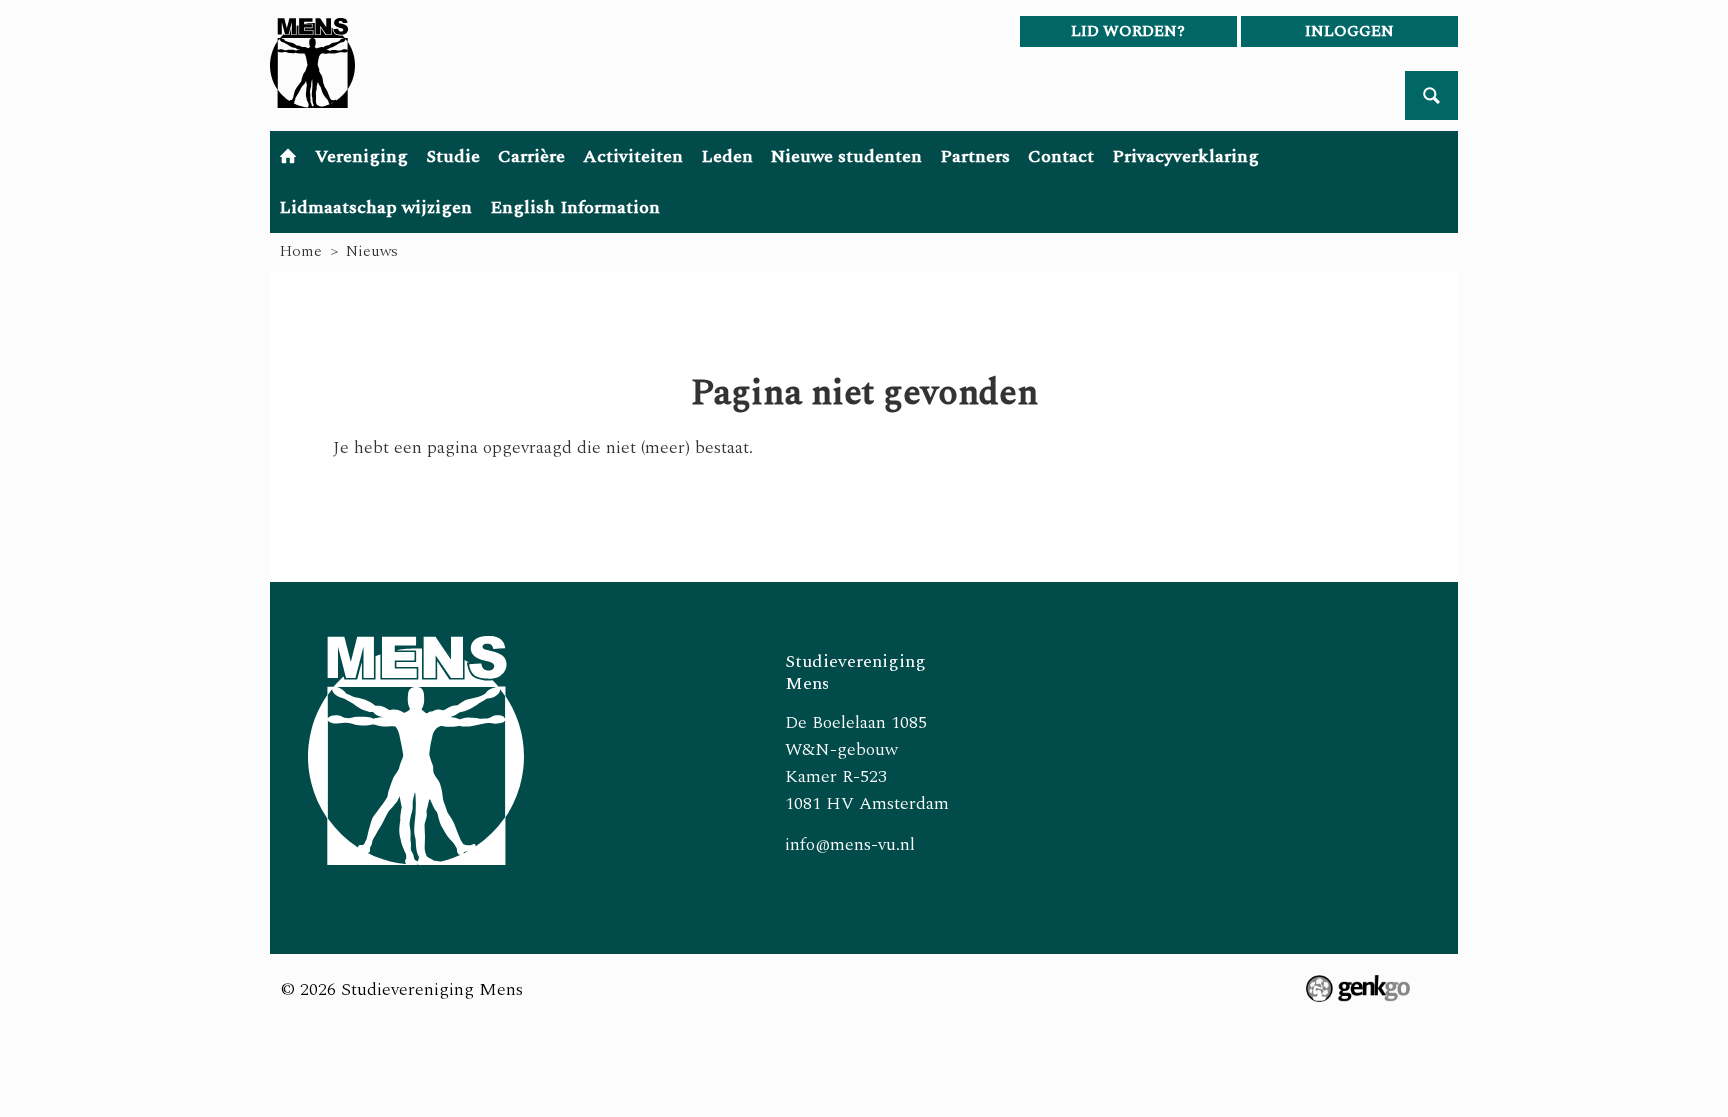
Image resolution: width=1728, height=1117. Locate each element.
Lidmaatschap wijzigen (375, 207)
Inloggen (1349, 31)
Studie (453, 156)
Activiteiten (633, 156)
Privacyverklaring (1185, 156)
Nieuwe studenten (846, 156)
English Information (575, 207)
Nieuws (372, 251)
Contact (1061, 156)
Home (288, 156)
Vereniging (361, 156)
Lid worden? (1128, 31)
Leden (727, 156)
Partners (975, 156)
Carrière (531, 156)
